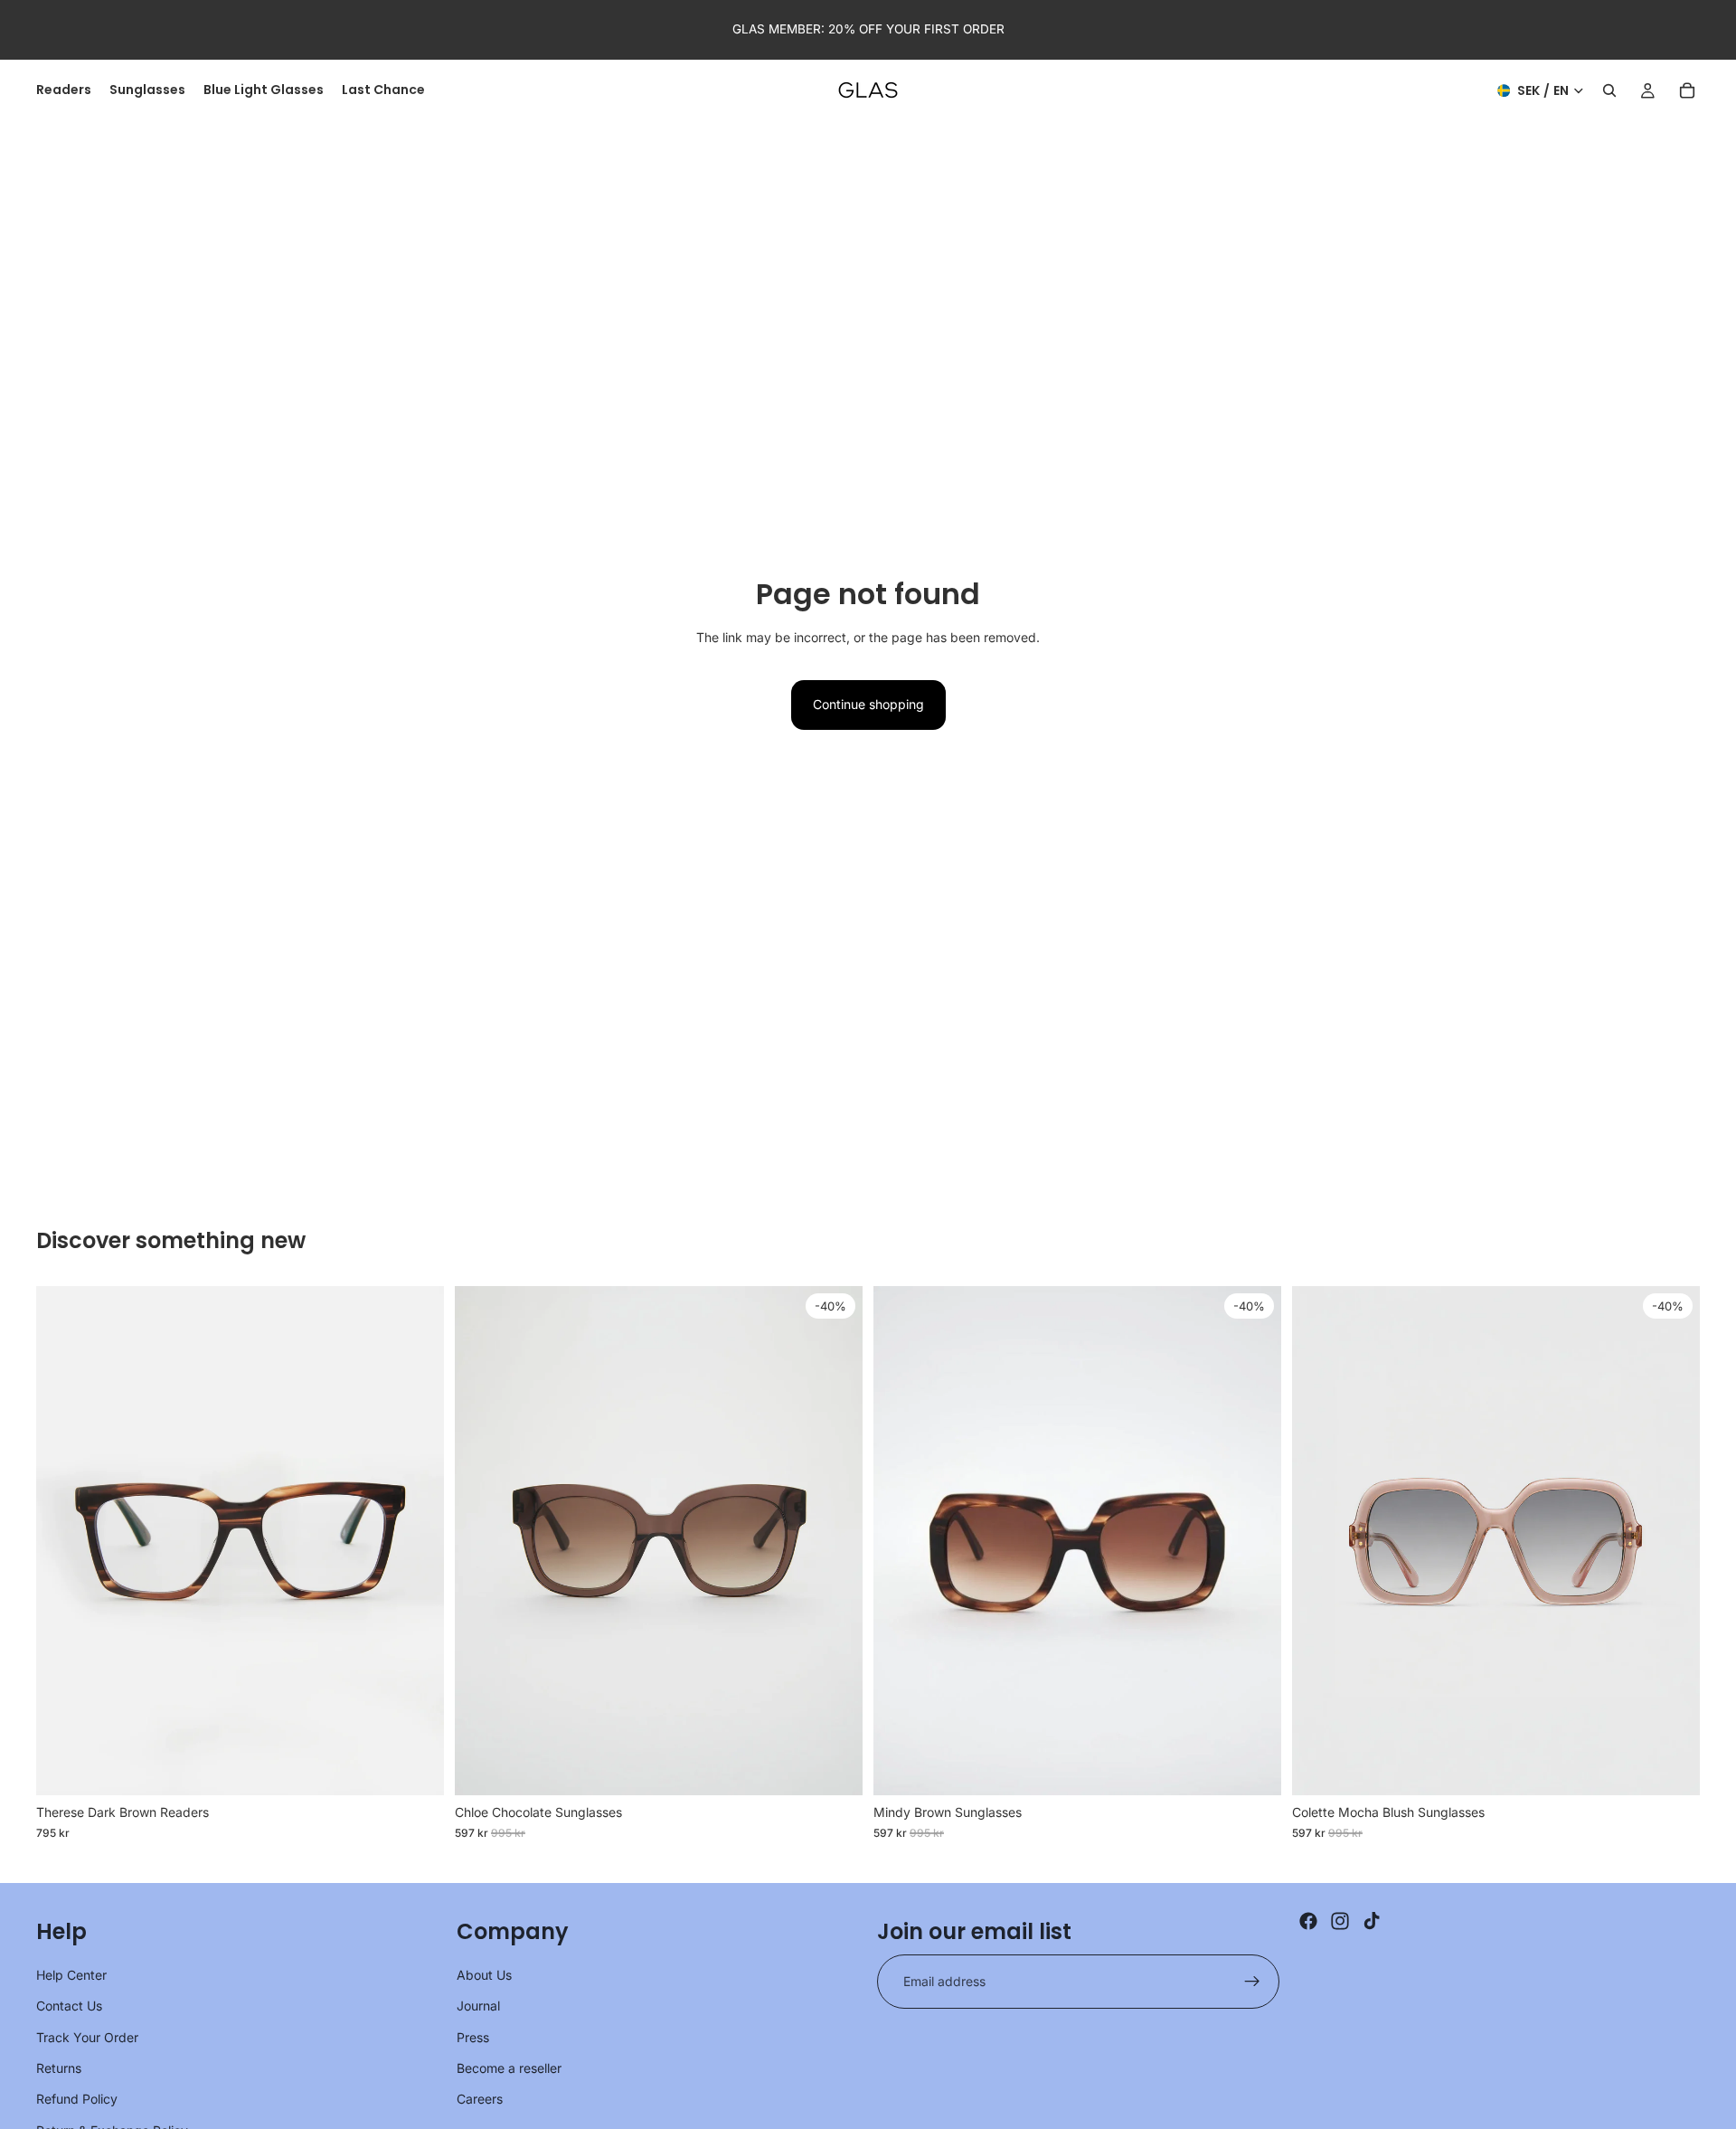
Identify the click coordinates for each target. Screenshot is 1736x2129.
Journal (478, 2006)
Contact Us (69, 2006)
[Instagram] (1340, 1921)
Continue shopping (868, 704)
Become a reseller (509, 2068)
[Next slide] (417, 1540)
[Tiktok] (1372, 1921)
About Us (484, 1975)
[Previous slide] (63, 1540)
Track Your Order (87, 2037)
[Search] (1609, 90)
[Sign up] (1252, 1982)
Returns (59, 2068)
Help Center (71, 1975)
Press (473, 2037)
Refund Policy (77, 2099)
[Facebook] (1308, 1921)
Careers (480, 2099)
